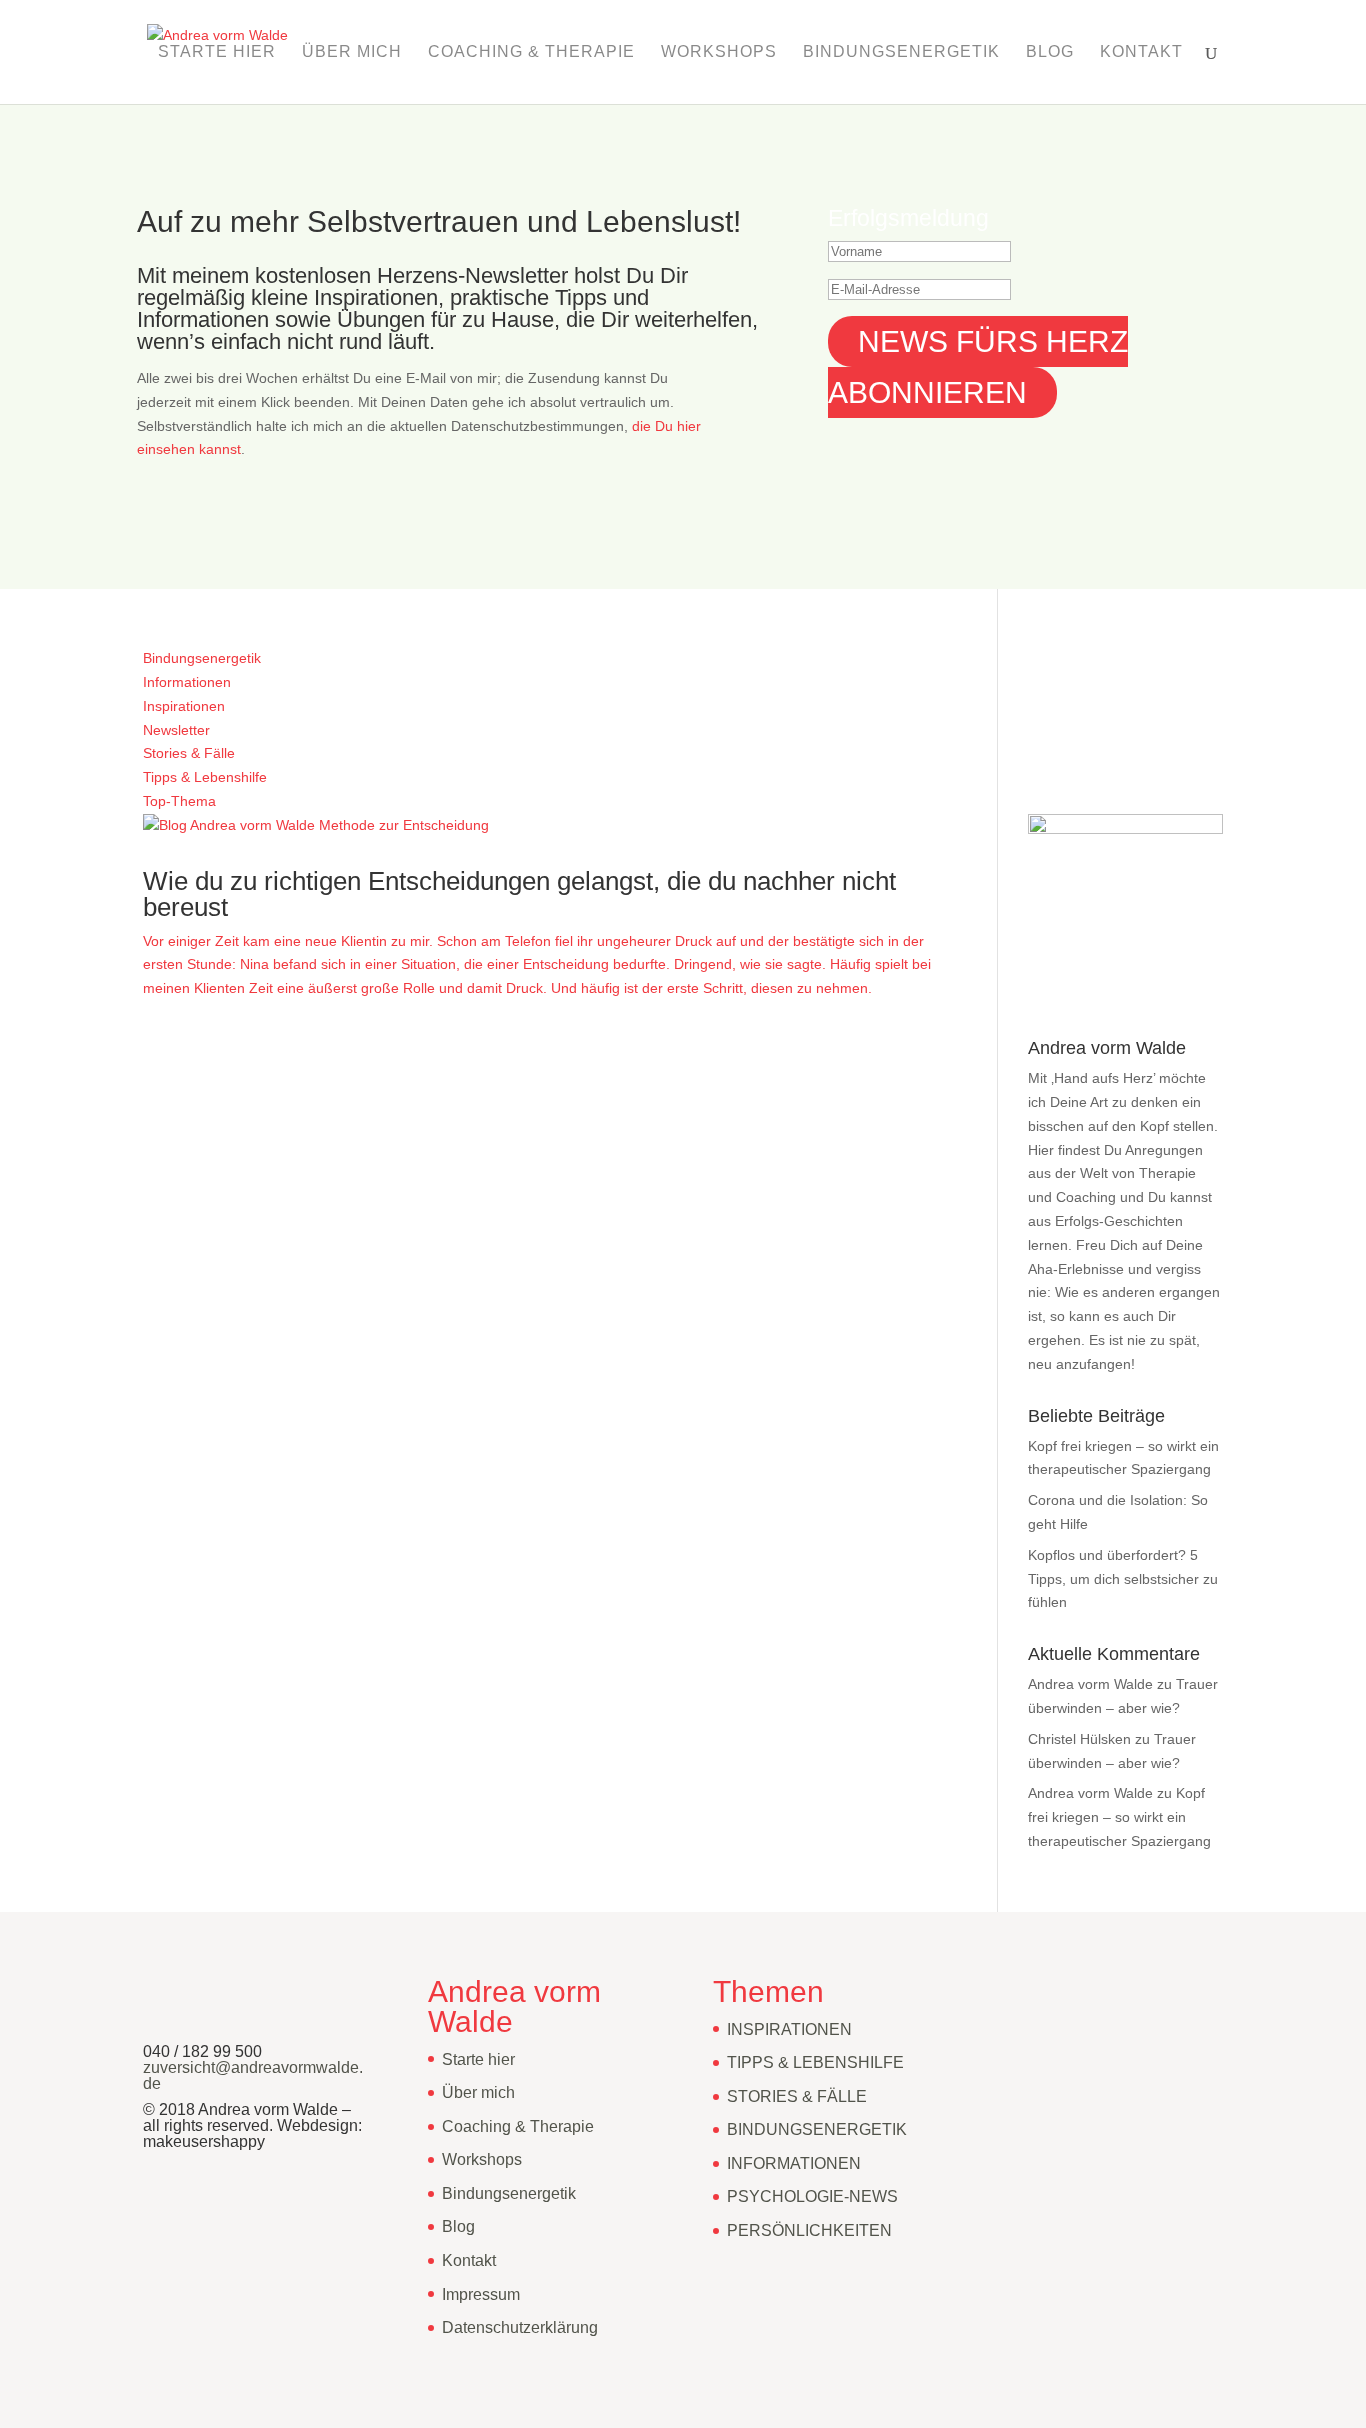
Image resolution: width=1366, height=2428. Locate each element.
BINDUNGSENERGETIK (817, 2129)
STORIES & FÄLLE (797, 2096)
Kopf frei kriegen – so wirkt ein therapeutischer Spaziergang (1119, 1817)
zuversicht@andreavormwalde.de (253, 2075)
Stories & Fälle (189, 753)
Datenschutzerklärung (520, 2327)
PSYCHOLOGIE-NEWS (812, 2196)
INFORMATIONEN (794, 2163)
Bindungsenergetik (901, 52)
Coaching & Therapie (531, 52)
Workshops (719, 52)
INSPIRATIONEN (789, 2029)
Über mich (352, 52)
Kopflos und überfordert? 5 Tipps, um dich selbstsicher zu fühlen (1123, 1579)
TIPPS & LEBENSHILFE (815, 2062)
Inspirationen (184, 706)
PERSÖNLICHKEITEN (809, 2230)
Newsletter (176, 730)
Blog (1050, 52)
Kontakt (1141, 52)
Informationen (187, 682)
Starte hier (217, 52)
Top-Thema (179, 801)
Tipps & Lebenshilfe (205, 777)
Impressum (481, 2294)
